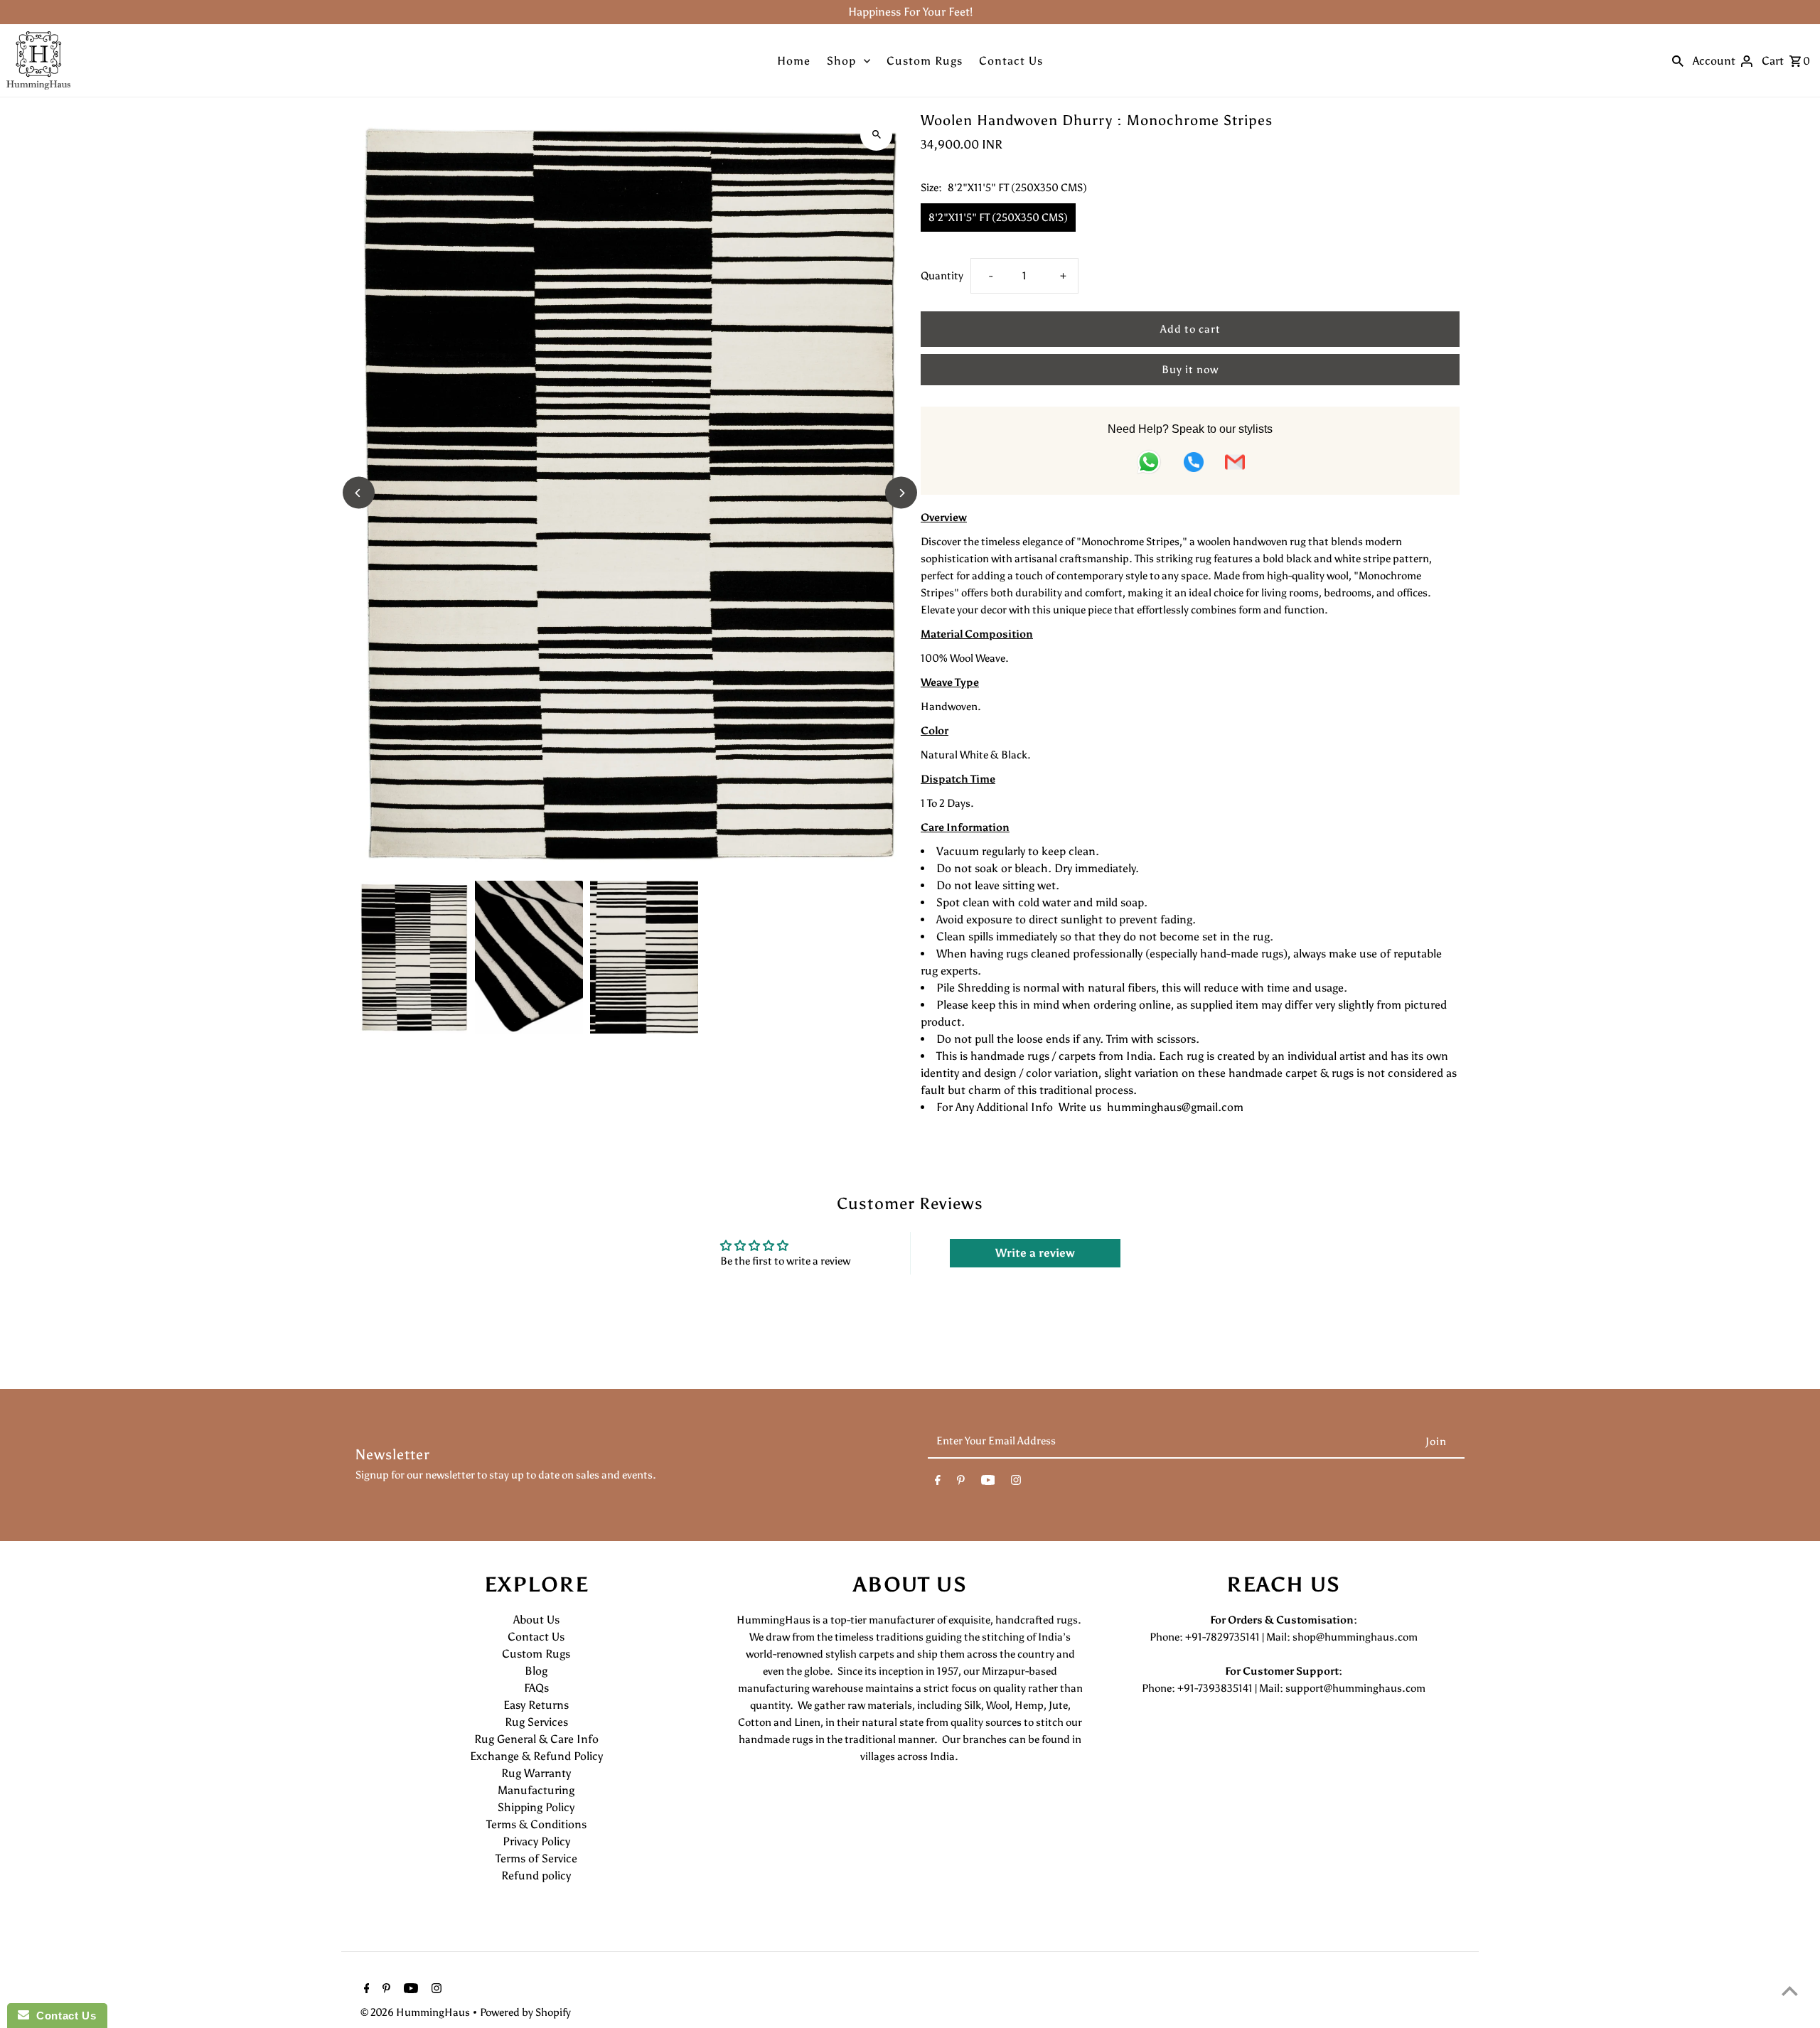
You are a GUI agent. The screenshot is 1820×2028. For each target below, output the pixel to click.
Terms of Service (536, 1858)
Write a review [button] (1035, 1253)
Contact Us (1011, 61)
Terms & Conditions (536, 1824)
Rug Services (536, 1722)
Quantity (942, 276)
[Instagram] (1016, 1483)
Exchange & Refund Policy (536, 1756)
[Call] (1194, 465)
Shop (841, 61)
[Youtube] (988, 1483)
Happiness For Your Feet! (910, 12)
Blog (536, 1671)
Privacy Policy (536, 1841)
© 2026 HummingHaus (416, 2012)
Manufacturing (536, 1790)
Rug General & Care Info (536, 1739)
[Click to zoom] (876, 135)
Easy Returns (536, 1705)
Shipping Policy (536, 1807)
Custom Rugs (925, 61)
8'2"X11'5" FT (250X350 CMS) (998, 218)
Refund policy (536, 1876)
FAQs (536, 1688)
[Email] (1235, 465)
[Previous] (359, 493)
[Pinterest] (961, 1483)
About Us (536, 1620)
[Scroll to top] (1790, 1991)
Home (794, 61)
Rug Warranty (536, 1773)
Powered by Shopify (525, 2012)
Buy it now (1190, 370)
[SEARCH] (1678, 60)
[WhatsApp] (1149, 465)
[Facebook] (938, 1483)
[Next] (901, 493)
